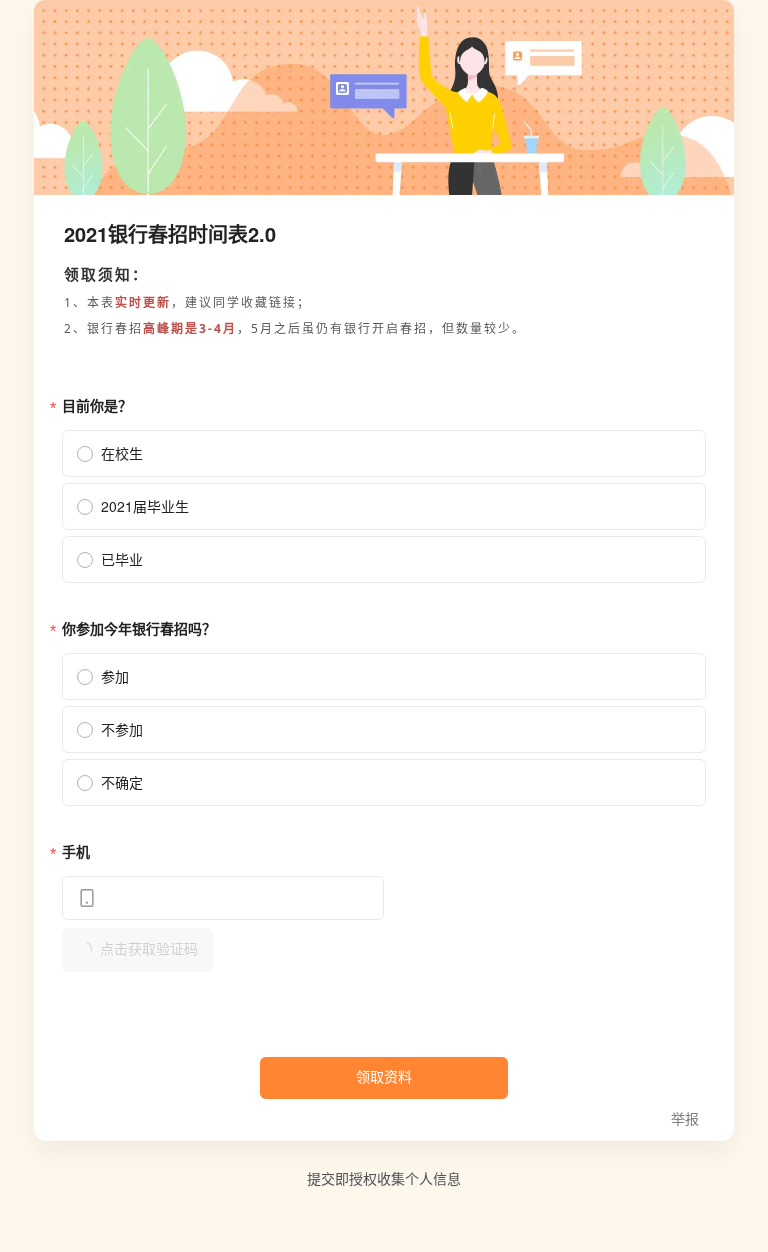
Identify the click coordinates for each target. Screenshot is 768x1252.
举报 (685, 1119)
